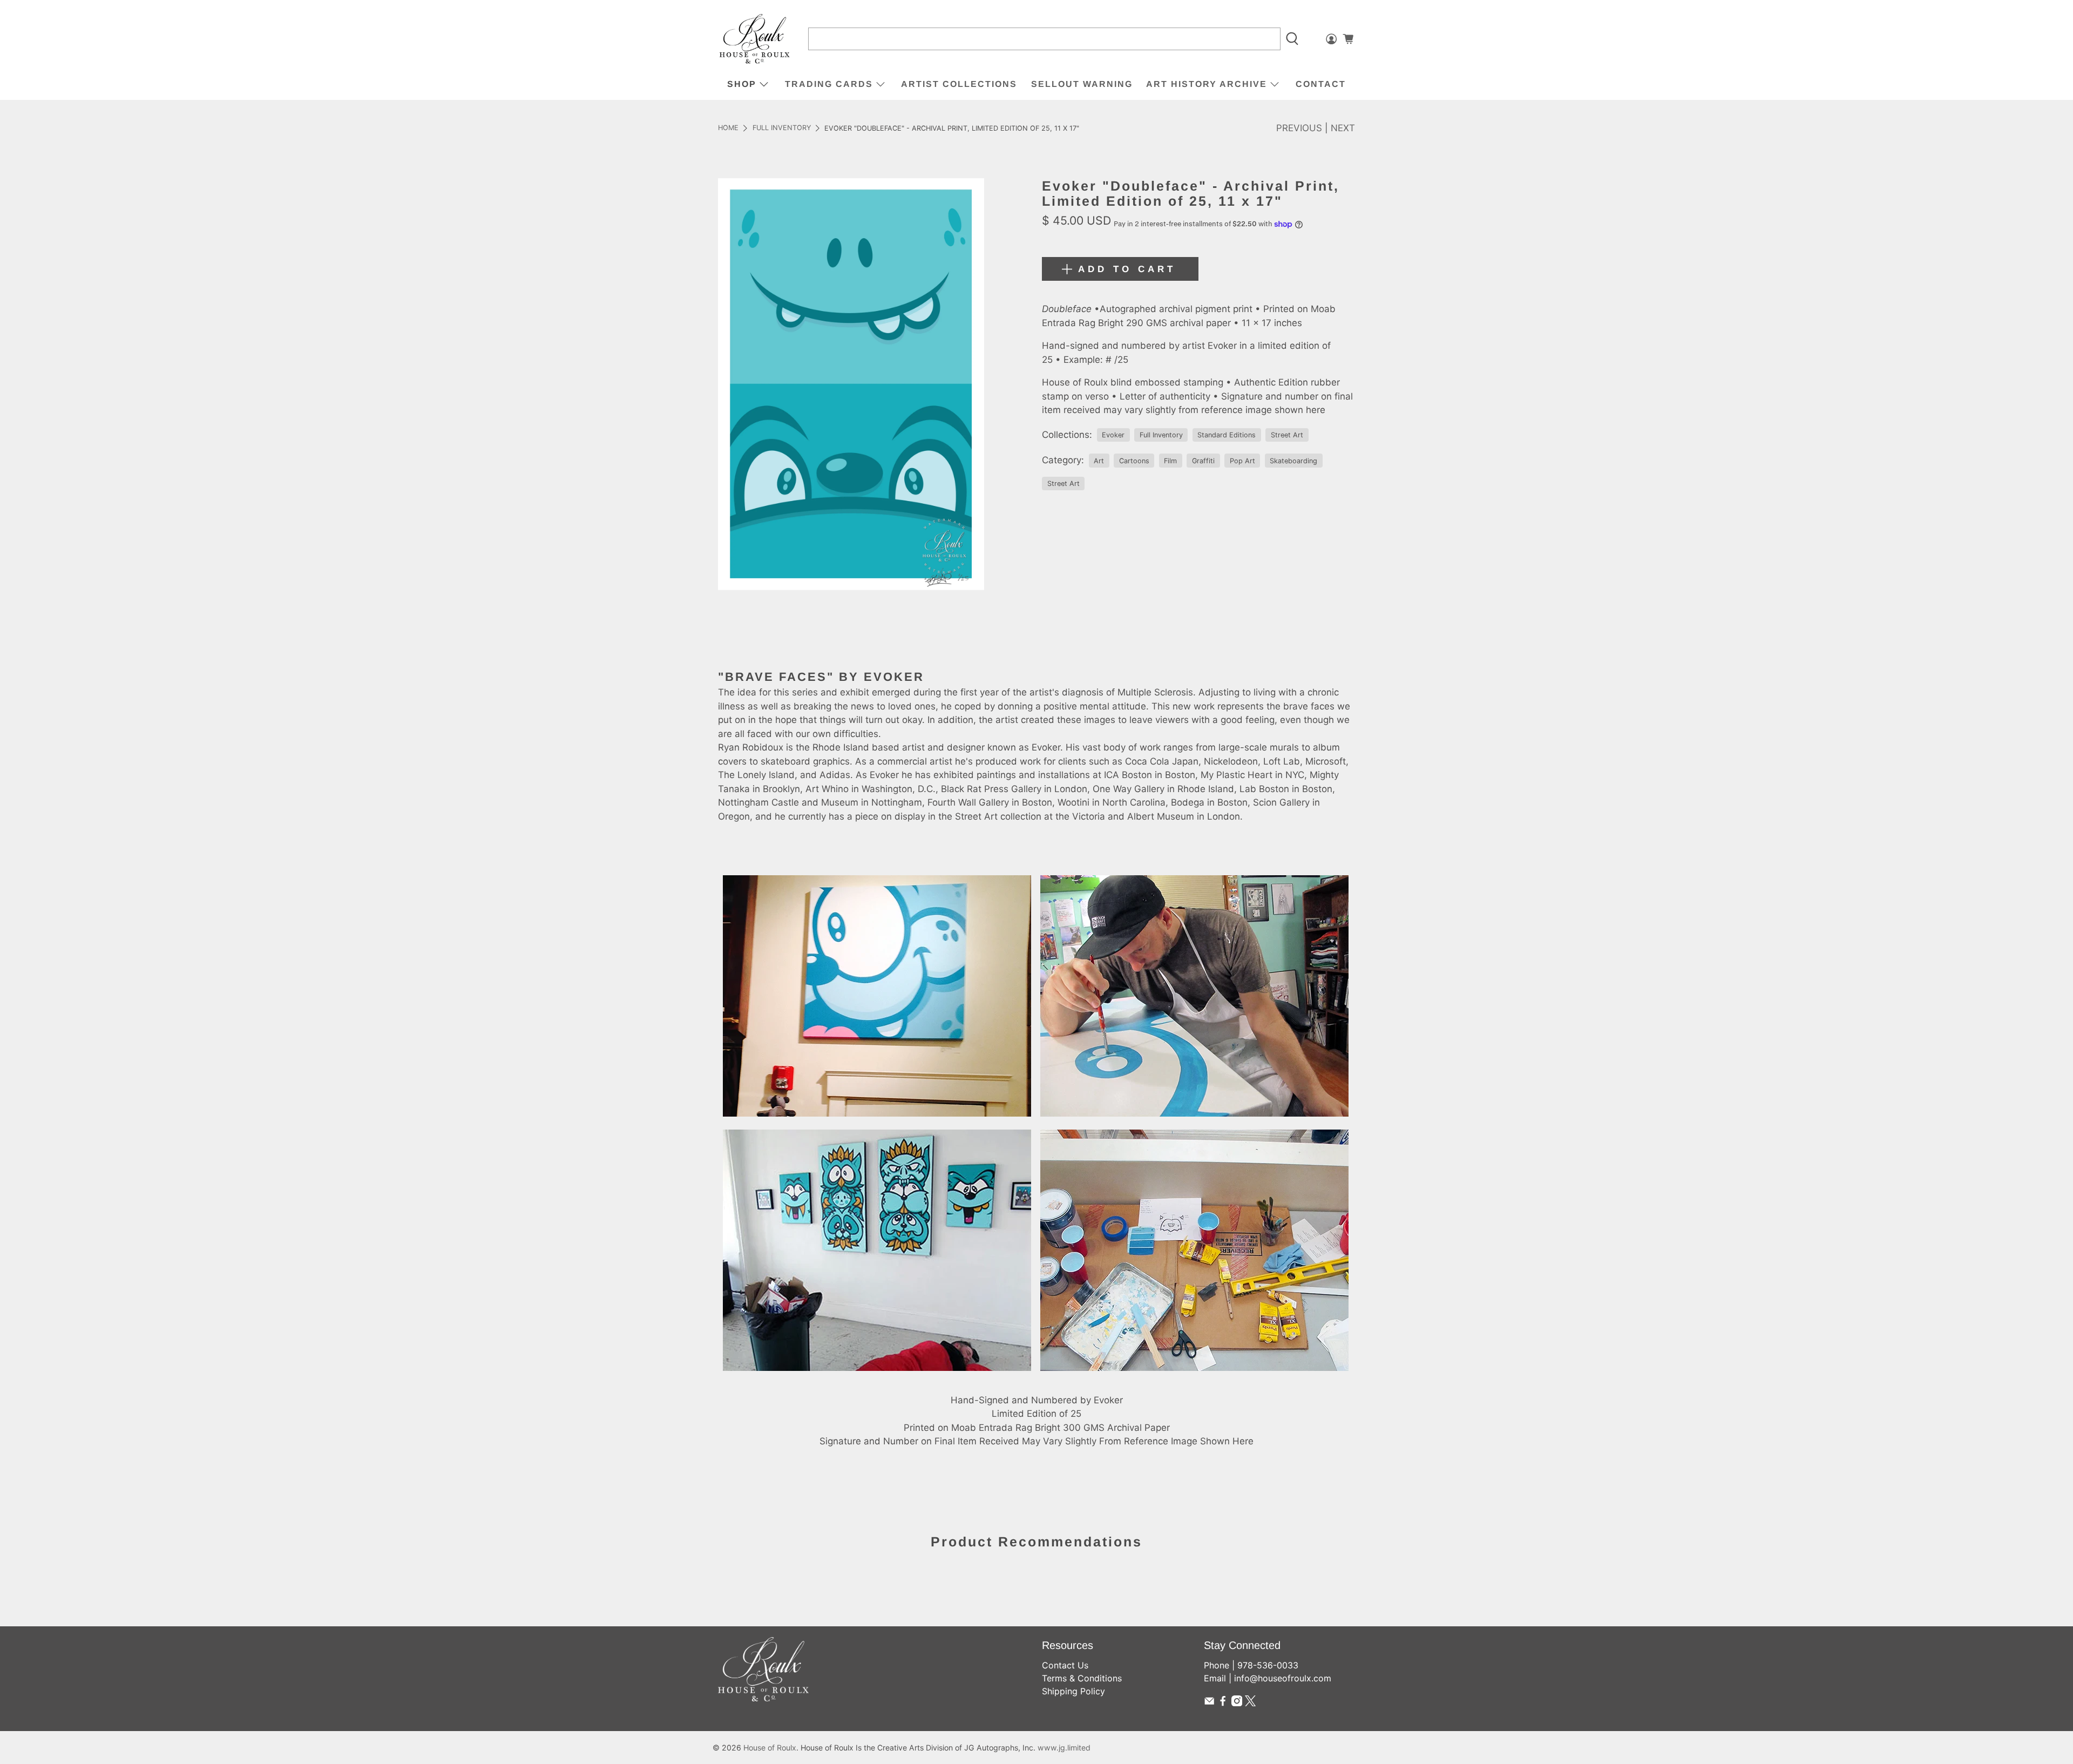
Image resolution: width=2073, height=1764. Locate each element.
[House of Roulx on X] (1250, 1703)
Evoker (1113, 435)
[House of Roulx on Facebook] (1223, 1703)
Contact (1321, 84)
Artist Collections (959, 84)
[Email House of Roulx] (1209, 1703)
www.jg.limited (1064, 1748)
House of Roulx (770, 1748)
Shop (742, 84)
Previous (1299, 128)
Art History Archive (1207, 84)
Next (1343, 128)
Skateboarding (1293, 461)
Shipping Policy (1073, 1691)
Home (728, 128)
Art (1099, 461)
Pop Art (1242, 461)
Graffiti (1203, 461)
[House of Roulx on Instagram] (1237, 1703)
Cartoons (1134, 461)
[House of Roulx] (755, 39)
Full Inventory (782, 128)
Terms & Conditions (1082, 1678)
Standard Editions (1227, 435)
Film (1170, 461)
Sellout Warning (1082, 84)
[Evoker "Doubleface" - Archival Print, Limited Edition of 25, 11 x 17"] (851, 384)
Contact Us (1065, 1665)
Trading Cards (829, 84)
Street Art (1287, 435)
